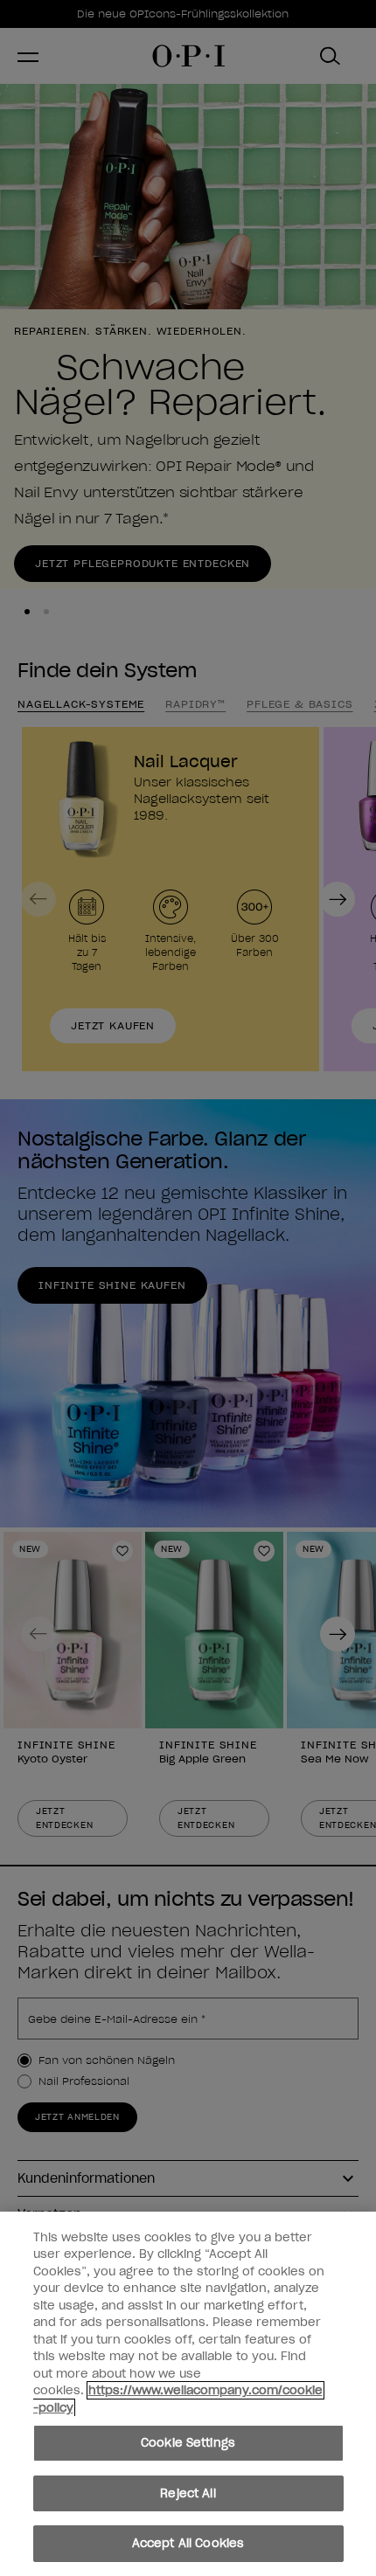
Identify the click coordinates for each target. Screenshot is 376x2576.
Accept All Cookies (188, 2543)
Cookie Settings (188, 2443)
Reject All (188, 2493)
